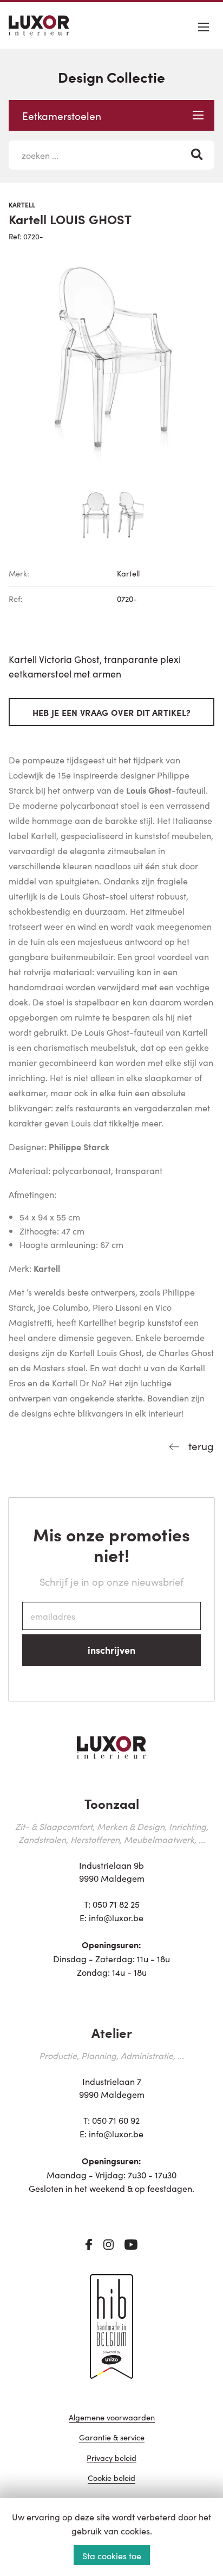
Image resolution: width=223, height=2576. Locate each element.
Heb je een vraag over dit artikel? (112, 712)
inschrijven (111, 1650)
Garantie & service (112, 2438)
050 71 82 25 (116, 1904)
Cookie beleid (111, 2478)
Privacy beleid (111, 2458)
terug (200, 1445)
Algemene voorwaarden (112, 2418)
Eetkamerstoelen (62, 115)
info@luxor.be (116, 1917)
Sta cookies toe (112, 2555)
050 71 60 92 (116, 2120)
